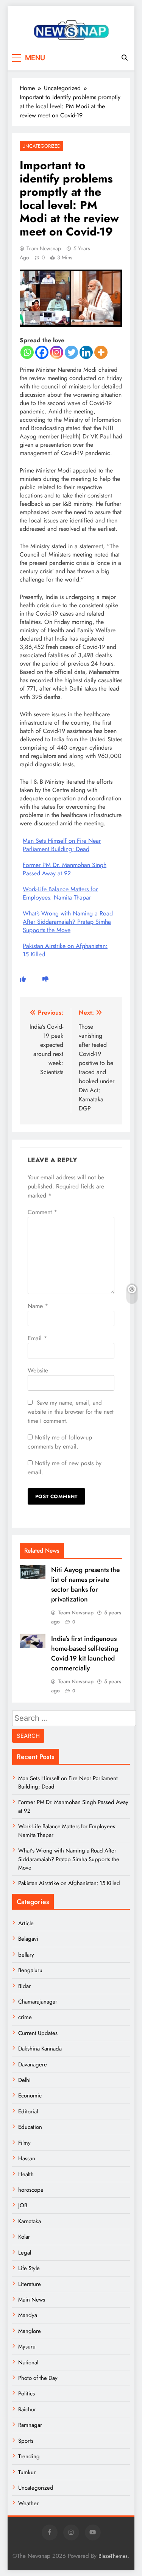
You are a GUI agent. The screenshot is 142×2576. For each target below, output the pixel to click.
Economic (30, 2096)
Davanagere (33, 2065)
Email (37, 1338)
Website (38, 1370)
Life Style (29, 2268)
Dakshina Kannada (40, 2049)
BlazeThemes (113, 2556)
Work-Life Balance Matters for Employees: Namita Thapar (60, 893)
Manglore (30, 2331)
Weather (28, 2503)
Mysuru (27, 2347)
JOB (23, 2205)
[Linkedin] (86, 352)
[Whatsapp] (27, 352)
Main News (32, 2300)
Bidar (24, 1986)
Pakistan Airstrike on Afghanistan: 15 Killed (65, 950)
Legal (25, 2253)
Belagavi (28, 1939)
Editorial (28, 2111)
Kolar (24, 2237)
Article (26, 1923)
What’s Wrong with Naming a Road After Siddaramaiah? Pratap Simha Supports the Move (68, 922)
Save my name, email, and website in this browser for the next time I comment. (71, 1412)
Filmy (24, 2143)
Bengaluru (30, 1970)
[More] (101, 352)
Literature (30, 2284)
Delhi (24, 2080)
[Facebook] (42, 352)
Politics (27, 2394)
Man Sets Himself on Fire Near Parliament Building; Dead (62, 845)
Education (30, 2127)
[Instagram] (57, 352)
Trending (29, 2456)
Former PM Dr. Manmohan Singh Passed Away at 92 (65, 869)
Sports (26, 2441)
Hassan (27, 2158)
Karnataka (30, 2221)
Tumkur (27, 2472)
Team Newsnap (44, 248)
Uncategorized (41, 146)
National (28, 2362)
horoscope (31, 2190)
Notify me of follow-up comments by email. (60, 1442)
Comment (42, 1212)
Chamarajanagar (38, 2002)
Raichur (27, 2409)
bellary (26, 1955)
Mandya (28, 2315)
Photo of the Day (38, 2378)
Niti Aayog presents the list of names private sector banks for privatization (85, 1584)
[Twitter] (71, 352)
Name (38, 1306)
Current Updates (38, 2033)
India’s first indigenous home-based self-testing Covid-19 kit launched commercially (85, 1653)
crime (25, 2017)
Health (26, 2174)
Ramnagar (30, 2425)
